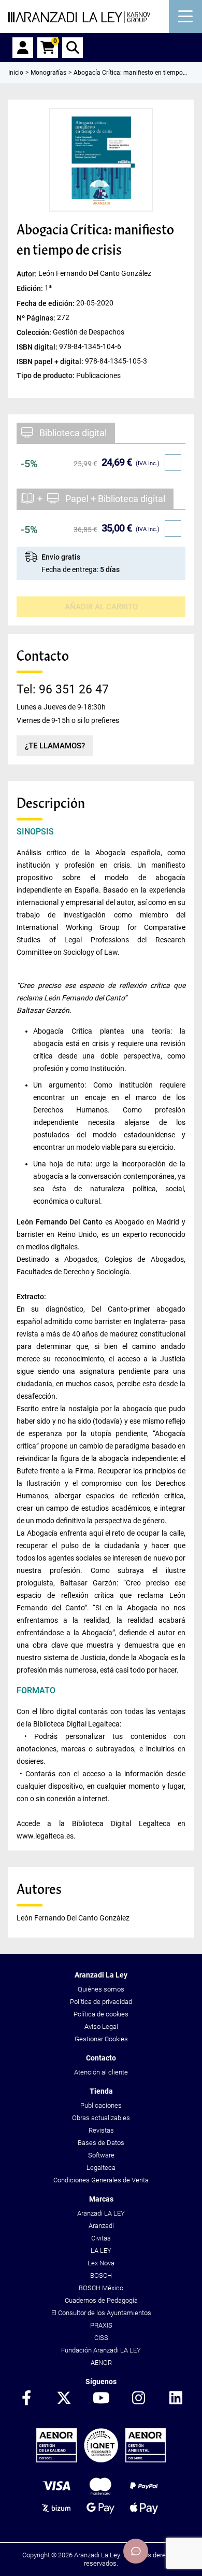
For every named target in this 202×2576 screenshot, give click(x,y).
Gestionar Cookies (101, 2039)
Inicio (16, 73)
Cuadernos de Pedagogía (101, 2300)
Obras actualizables (101, 2118)
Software (101, 2155)
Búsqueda (73, 48)
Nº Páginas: (37, 317)
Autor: (27, 274)
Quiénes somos (101, 1989)
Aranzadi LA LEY (101, 2213)
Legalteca (101, 2168)
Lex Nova (101, 2263)
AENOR (101, 2363)
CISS (101, 2338)
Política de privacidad (101, 2002)
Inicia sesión (23, 48)
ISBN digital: (38, 346)
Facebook (26, 2399)
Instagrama (138, 2399)
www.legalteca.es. (46, 1836)
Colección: (35, 332)
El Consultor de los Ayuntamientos (101, 2313)
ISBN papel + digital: (51, 361)
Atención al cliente (101, 2072)
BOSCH (101, 2275)
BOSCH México (101, 2288)
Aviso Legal (101, 2027)
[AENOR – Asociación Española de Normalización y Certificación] (101, 2460)
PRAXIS (101, 2325)
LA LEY (101, 2251)
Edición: (31, 288)
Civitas (101, 2238)
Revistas (101, 2130)
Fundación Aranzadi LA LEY (101, 2350)
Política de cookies (101, 2014)
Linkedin (176, 2399)
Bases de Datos (101, 2143)
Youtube (101, 2399)
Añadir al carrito (101, 607)
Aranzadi (101, 2226)
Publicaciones (101, 2105)
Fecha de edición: (46, 303)
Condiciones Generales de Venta (101, 2180)
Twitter (64, 2399)
